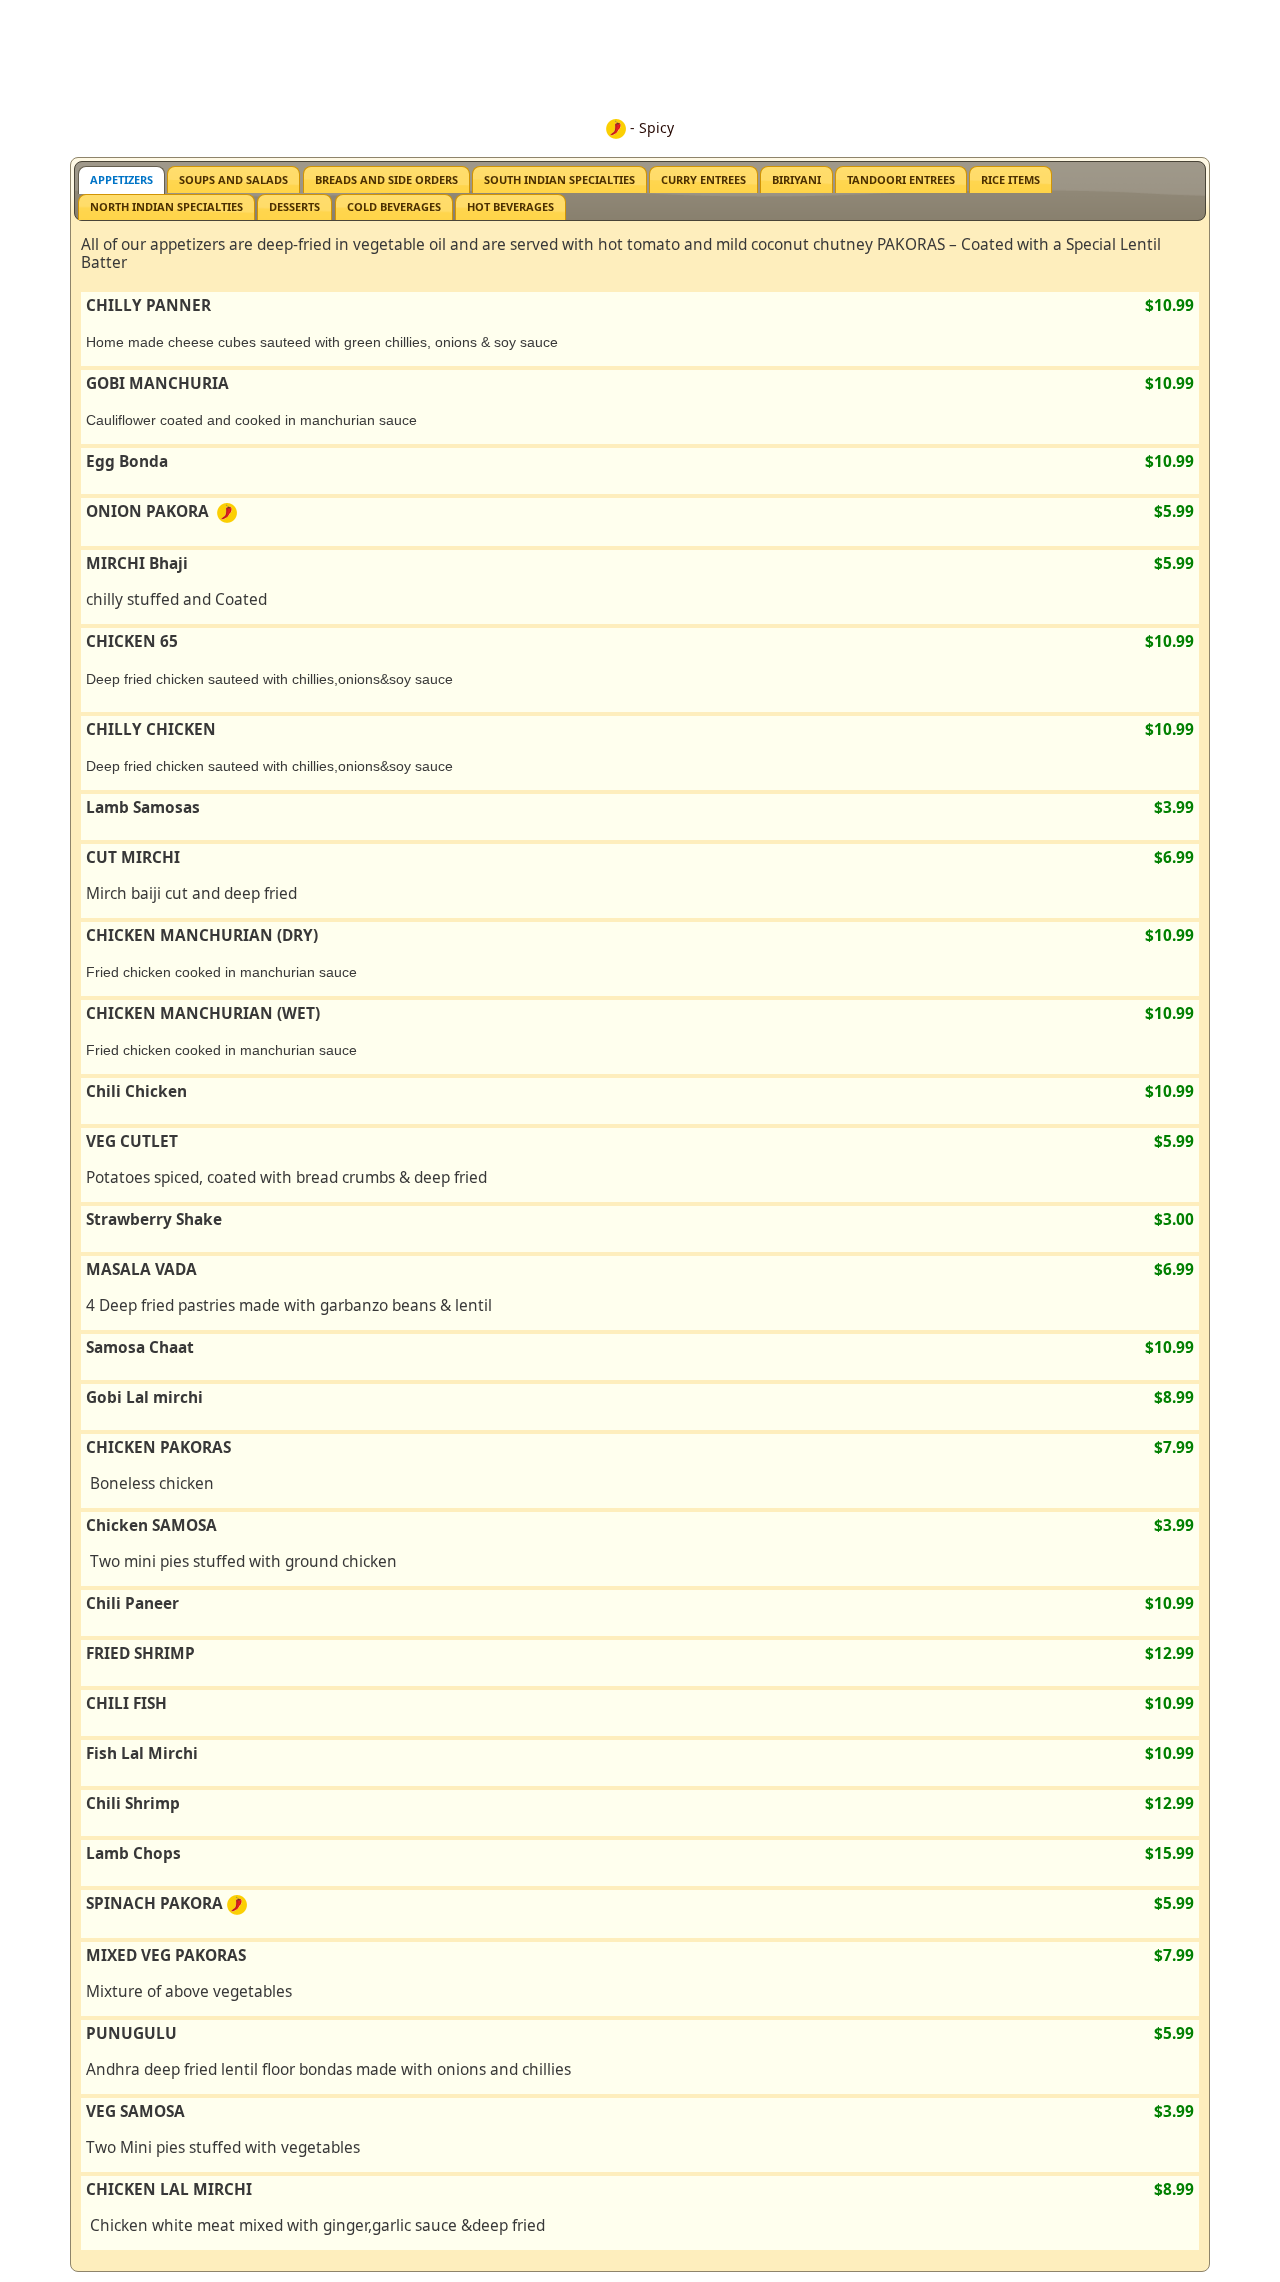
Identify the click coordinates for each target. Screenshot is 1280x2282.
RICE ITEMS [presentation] (1010, 179)
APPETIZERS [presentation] (121, 179)
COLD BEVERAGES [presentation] (394, 206)
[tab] (121, 179)
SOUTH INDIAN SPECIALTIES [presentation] (559, 179)
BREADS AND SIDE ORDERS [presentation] (386, 179)
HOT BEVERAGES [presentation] (510, 206)
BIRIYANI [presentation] (796, 179)
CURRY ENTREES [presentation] (703, 179)
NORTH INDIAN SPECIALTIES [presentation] (166, 206)
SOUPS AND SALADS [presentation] (233, 179)
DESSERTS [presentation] (294, 206)
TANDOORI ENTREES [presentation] (901, 179)
